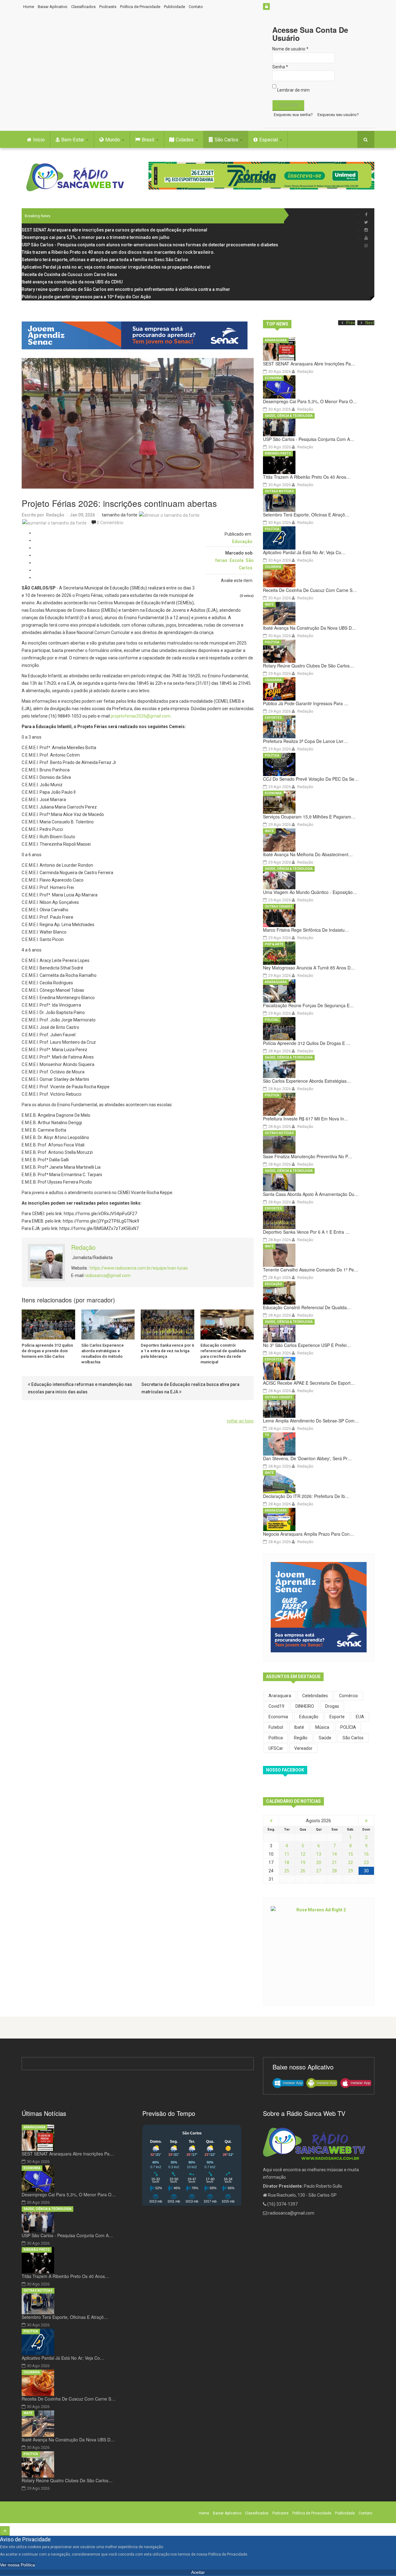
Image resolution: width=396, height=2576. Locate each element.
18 (287, 1862)
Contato (196, 7)
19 (303, 1862)
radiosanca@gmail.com (108, 1275)
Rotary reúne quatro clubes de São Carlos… (308, 666)
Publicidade (174, 7)
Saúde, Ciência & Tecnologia (289, 416)
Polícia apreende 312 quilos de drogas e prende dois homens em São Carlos (47, 1351)
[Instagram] (366, 230)
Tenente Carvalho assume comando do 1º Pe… (311, 1270)
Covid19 (276, 1706)
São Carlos (227, 140)
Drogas (332, 1706)
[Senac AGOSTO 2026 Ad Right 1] (319, 1607)
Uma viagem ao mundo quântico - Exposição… (310, 892)
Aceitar (198, 2572)
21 (334, 1862)
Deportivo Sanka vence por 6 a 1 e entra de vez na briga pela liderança (167, 1351)
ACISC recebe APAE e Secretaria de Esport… (309, 1383)
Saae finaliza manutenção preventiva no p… (308, 1156)
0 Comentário (110, 523)
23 (366, 1862)
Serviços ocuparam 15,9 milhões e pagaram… (309, 817)
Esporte (337, 1717)
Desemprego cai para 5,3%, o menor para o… (310, 401)
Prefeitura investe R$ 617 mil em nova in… (306, 1119)
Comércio (349, 1696)
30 (366, 1871)
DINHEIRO (305, 1706)
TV (267, 1435)
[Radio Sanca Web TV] (77, 177)
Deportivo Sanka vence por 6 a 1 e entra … (306, 1232)
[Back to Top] (5, 2531)
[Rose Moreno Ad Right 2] (319, 1951)
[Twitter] (366, 222)
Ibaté (269, 604)
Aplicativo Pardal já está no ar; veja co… (304, 552)
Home (29, 7)
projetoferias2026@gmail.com (141, 716)
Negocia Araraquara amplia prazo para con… (308, 1534)
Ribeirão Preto (278, 453)
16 (366, 1854)
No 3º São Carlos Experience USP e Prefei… (307, 1345)
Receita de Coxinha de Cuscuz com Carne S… (310, 590)
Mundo (113, 140)
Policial (272, 1020)
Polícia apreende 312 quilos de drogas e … (307, 1043)
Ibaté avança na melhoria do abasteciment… (308, 854)
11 (287, 1854)
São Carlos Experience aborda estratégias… (307, 1081)
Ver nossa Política (17, 2565)
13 (319, 1854)
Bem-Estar (73, 140)
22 (351, 1862)
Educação (242, 542)
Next (370, 323)
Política (272, 529)
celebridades (315, 1696)
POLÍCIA (348, 1727)
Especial (269, 140)
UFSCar (276, 1748)
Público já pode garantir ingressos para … (306, 703)
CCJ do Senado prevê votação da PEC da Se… (311, 779)
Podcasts (108, 7)
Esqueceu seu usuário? (338, 115)
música (322, 1727)
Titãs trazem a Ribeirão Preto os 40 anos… (307, 477)
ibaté (299, 1727)
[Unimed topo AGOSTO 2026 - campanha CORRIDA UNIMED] (261, 176)
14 (334, 1854)
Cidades (185, 140)
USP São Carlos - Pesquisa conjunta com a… (309, 439)
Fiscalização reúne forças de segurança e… (308, 1005)
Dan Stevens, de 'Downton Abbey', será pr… (307, 1458)
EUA (360, 1717)
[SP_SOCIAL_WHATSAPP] (366, 246)
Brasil (148, 140)
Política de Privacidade (140, 7)
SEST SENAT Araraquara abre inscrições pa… (309, 364)
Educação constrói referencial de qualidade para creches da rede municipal (223, 1354)
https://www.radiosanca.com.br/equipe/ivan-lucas (139, 1268)
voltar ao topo (240, 1421)
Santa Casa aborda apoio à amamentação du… (311, 1194)
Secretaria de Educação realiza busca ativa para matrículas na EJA (190, 1388)
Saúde (325, 1738)
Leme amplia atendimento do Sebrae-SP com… (311, 1421)
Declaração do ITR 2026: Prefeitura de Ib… (306, 1496)
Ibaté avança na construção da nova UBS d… (310, 628)
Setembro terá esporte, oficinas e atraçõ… (306, 515)
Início (39, 140)
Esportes (273, 718)
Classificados (83, 7)
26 (303, 1871)
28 (334, 1871)
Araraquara (276, 340)
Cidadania (273, 680)
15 (351, 1854)
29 (351, 1871)
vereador (303, 1748)
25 (287, 1871)
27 (319, 1871)
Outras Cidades (279, 906)
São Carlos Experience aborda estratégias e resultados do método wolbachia (103, 1354)
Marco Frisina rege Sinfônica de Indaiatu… (306, 930)
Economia (273, 378)
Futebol (276, 1727)
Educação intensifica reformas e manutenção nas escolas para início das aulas (80, 1388)
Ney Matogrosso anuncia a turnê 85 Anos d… (309, 968)
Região (301, 1738)
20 (319, 1862)
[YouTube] (366, 238)
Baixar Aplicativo (53, 7)
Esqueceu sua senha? (293, 115)
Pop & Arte (274, 944)
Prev (351, 323)
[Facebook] (366, 215)
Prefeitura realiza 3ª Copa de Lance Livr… (305, 741)
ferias (221, 560)
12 (303, 1854)
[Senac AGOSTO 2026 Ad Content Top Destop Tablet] (138, 335)
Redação (55, 515)
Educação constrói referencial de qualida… (307, 1307)
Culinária (273, 567)
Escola (237, 560)
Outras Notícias (279, 491)
